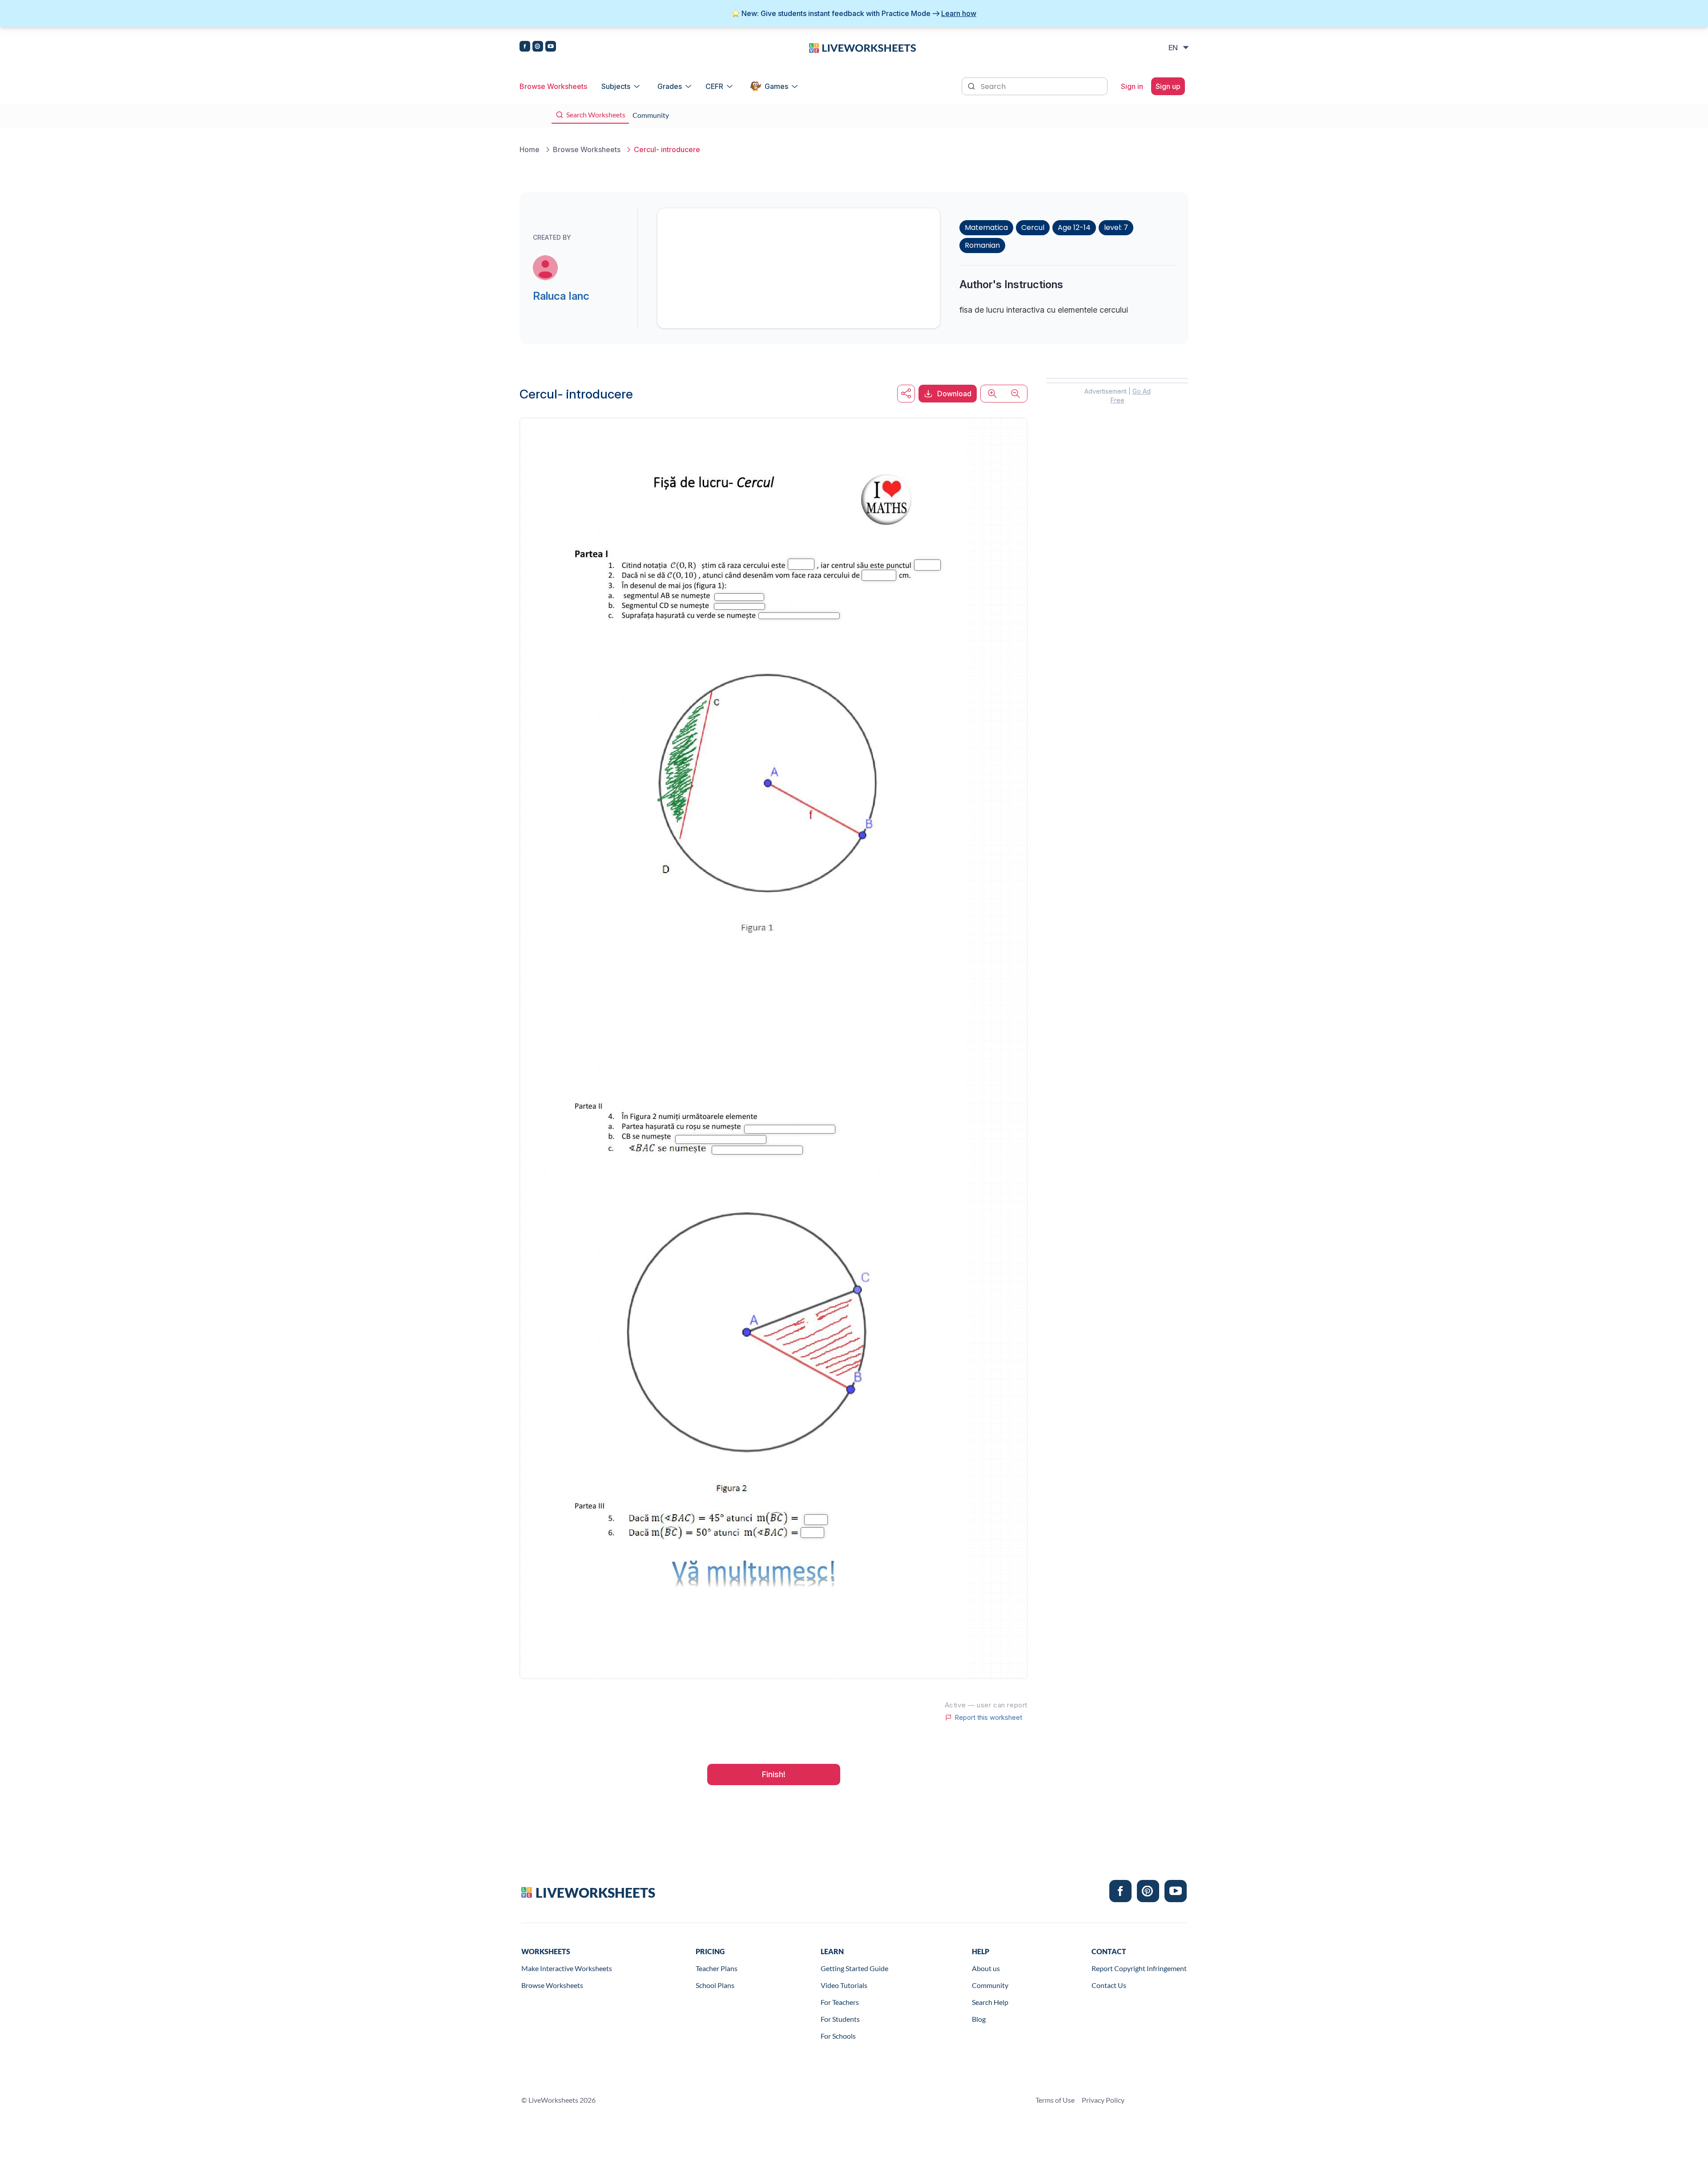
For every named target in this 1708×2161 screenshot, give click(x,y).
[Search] (972, 85)
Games (776, 86)
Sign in (1132, 86)
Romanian (982, 245)
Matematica (986, 227)
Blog (979, 2019)
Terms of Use (1055, 2100)
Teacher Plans (717, 1968)
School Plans (715, 1985)
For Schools (838, 2036)
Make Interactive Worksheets (567, 1968)
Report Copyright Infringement (1139, 1968)
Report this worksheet (988, 1718)
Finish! (774, 1774)
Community (990, 1985)
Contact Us (1109, 1985)
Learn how (959, 13)
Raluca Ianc (561, 296)
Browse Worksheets (553, 86)
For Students (840, 2019)
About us (986, 1968)
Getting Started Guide (854, 1968)
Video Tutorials (844, 1985)
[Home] (862, 47)
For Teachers (840, 2002)
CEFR (714, 86)
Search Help (990, 2002)
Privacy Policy (1103, 2100)
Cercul (1033, 227)
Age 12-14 (1074, 227)
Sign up (1168, 86)
